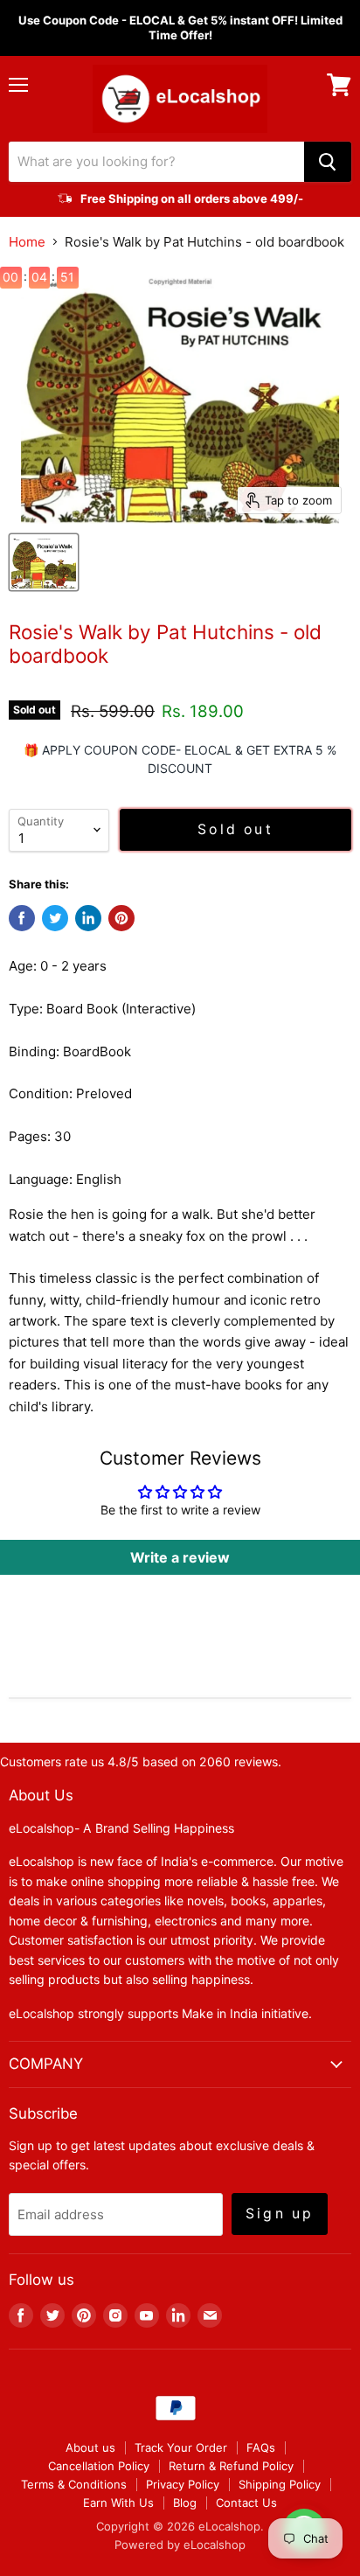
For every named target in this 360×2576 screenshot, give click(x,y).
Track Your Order (181, 2447)
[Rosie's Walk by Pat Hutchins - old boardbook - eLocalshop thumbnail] (44, 562)
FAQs (261, 2447)
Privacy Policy (183, 2484)
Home (27, 242)
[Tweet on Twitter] (55, 918)
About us (90, 2447)
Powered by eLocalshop (180, 2545)
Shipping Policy (280, 2484)
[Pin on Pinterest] (121, 918)
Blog (185, 2503)
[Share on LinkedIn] (88, 918)
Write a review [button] (180, 1557)
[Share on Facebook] (22, 918)
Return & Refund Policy (231, 2466)
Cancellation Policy (99, 2466)
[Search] (328, 162)
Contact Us (246, 2503)
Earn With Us (118, 2503)
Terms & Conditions (74, 2484)
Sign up (280, 2214)
